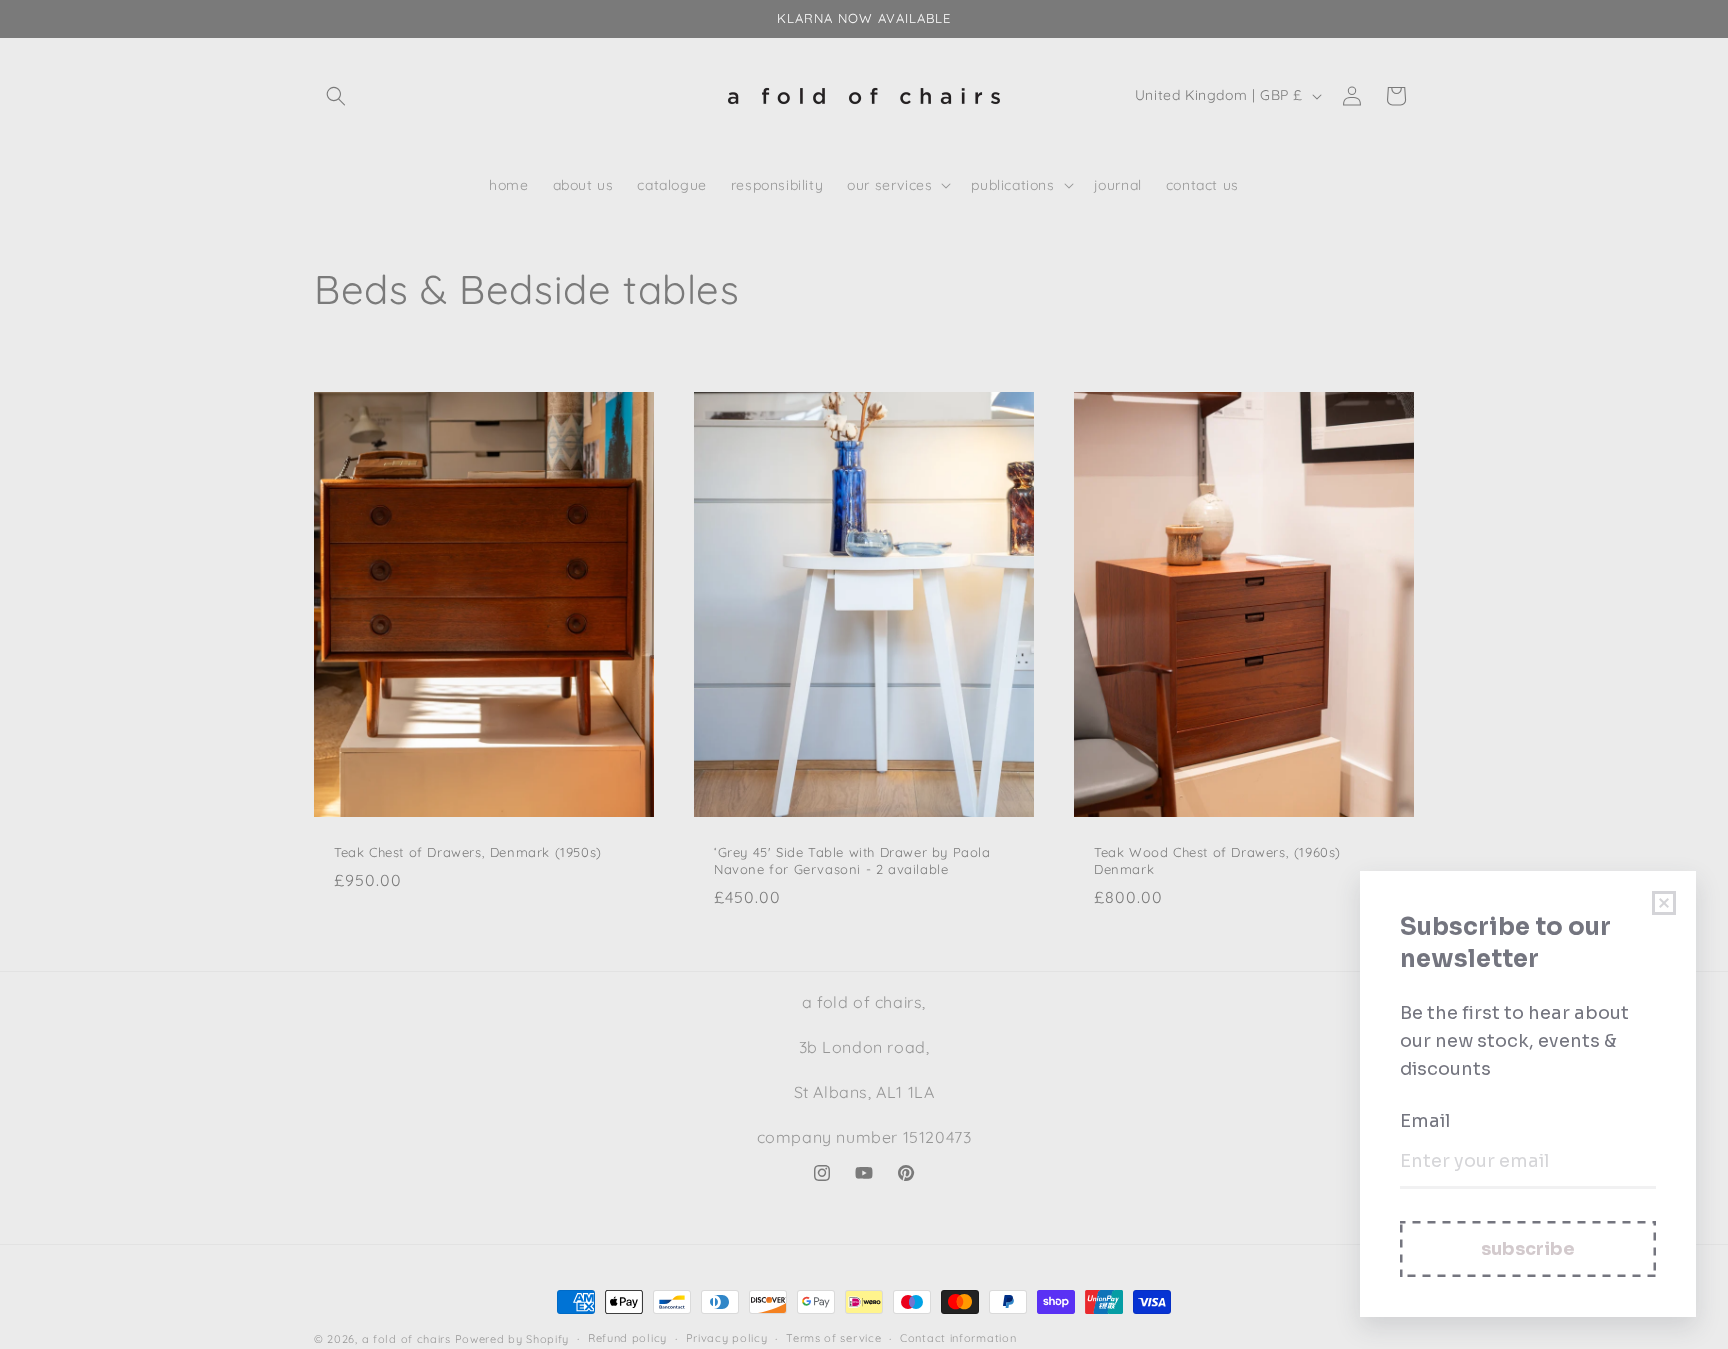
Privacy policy (727, 1338)
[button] (336, 96)
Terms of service (833, 1338)
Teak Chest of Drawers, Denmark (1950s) (468, 852)
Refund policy (627, 1338)
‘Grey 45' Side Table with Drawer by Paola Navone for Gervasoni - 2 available (852, 860)
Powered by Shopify (512, 1339)
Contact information (958, 1338)
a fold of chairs (406, 1339)
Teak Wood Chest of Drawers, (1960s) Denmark (1217, 860)
